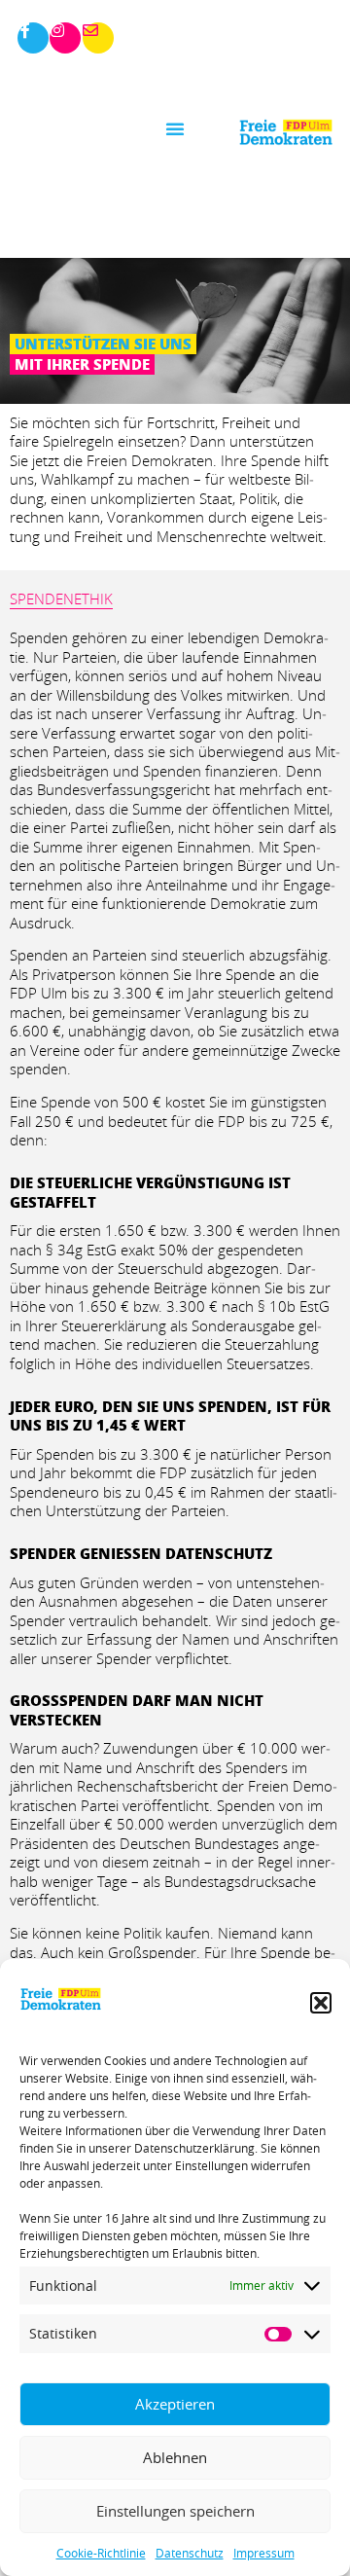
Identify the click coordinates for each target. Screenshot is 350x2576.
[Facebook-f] (33, 38)
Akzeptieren (175, 2404)
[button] (321, 2003)
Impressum (264, 2553)
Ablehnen (175, 2457)
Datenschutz (190, 2553)
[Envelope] (98, 38)
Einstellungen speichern (175, 2511)
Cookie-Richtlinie (101, 2553)
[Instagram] (65, 38)
